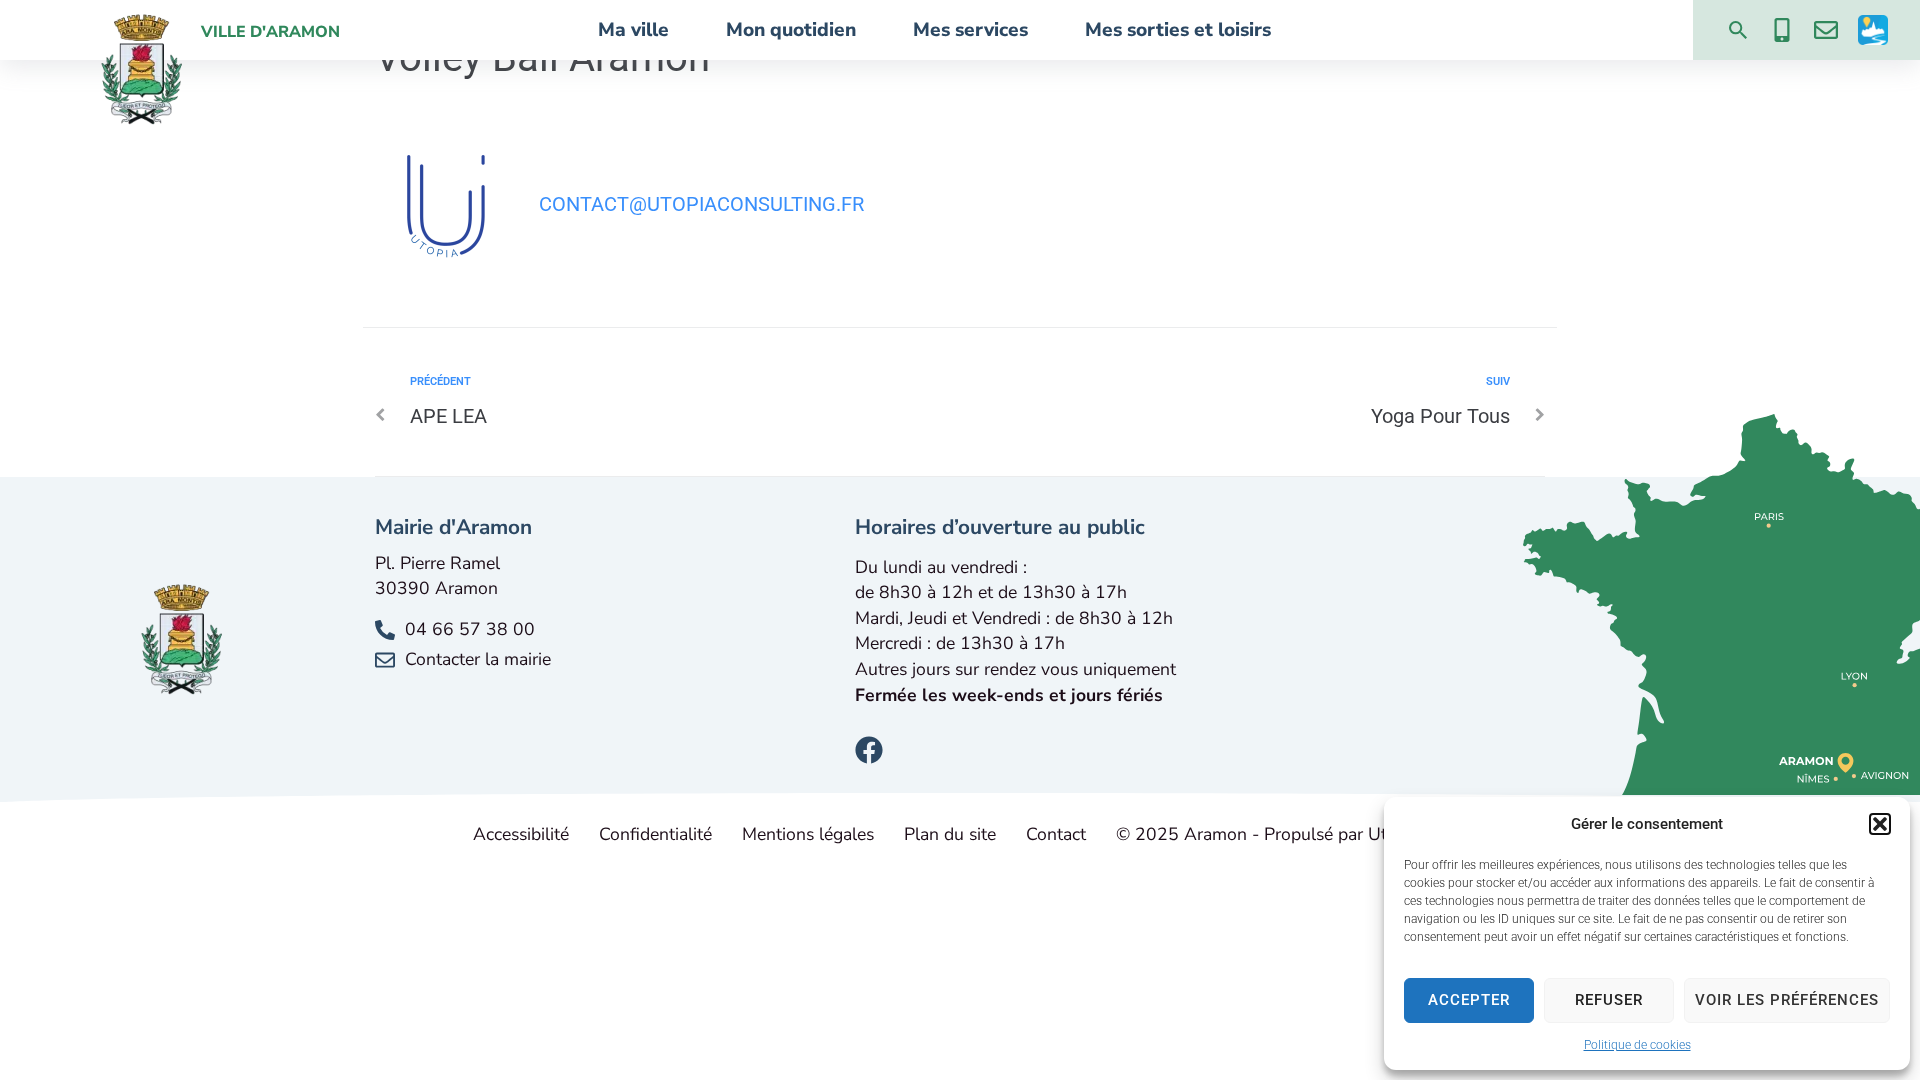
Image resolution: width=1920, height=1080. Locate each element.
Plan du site (950, 834)
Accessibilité (521, 834)
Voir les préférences (1787, 1000)
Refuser (1609, 1000)
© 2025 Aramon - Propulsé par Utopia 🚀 (1281, 834)
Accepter (1469, 1000)
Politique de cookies (1637, 1045)
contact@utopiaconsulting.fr (701, 204)
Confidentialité (655, 834)
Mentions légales (808, 834)
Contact (1056, 834)
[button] (1880, 824)
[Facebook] (869, 750)
